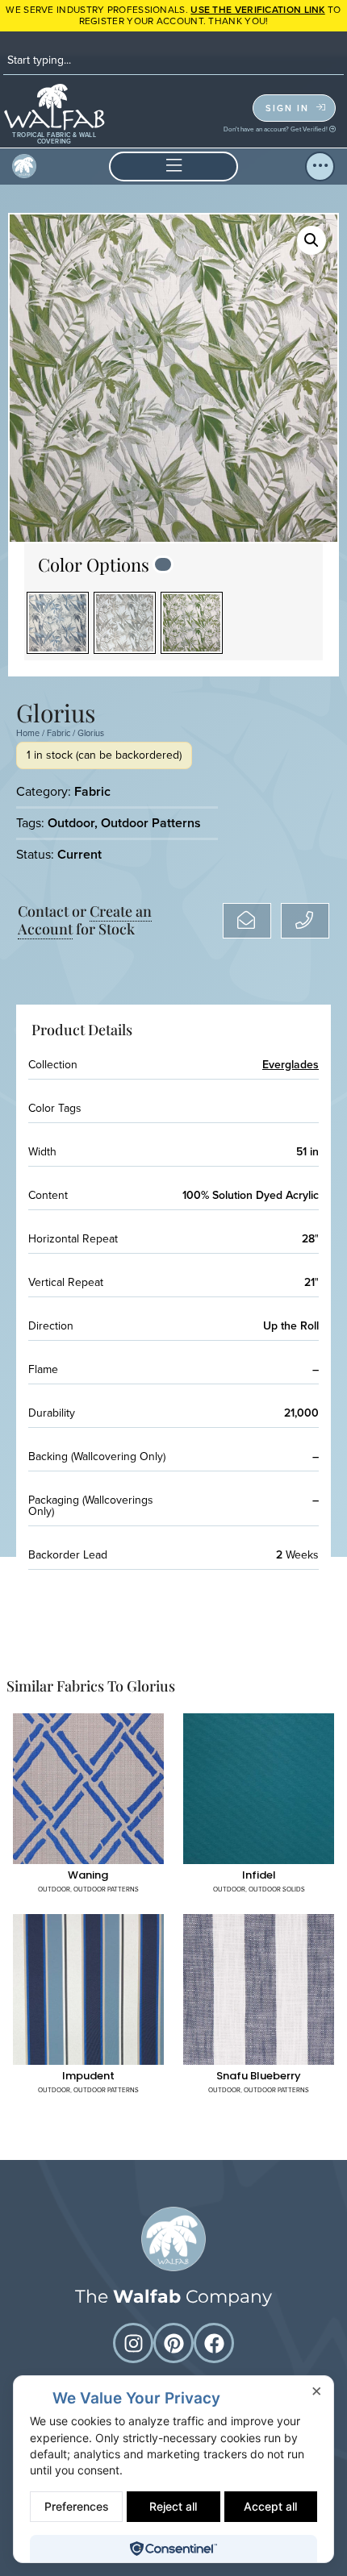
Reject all (173, 2506)
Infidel (259, 1875)
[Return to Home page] (173, 2239)
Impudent (88, 2076)
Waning (88, 1875)
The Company (173, 2297)
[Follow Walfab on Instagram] (133, 2343)
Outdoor (71, 823)
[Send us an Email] (247, 921)
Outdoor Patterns (151, 823)
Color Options (94, 564)
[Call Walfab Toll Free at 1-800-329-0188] (305, 921)
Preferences (77, 2506)
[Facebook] (214, 2343)
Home (28, 733)
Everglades (291, 1065)
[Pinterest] (173, 2343)
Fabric (59, 733)
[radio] (58, 623)
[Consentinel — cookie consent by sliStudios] (173, 2549)
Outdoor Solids (277, 1889)
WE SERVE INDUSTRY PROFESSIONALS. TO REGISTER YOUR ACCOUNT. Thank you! (173, 15)
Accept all (270, 2506)
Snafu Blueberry (259, 2076)
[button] (173, 166)
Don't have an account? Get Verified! (276, 129)
